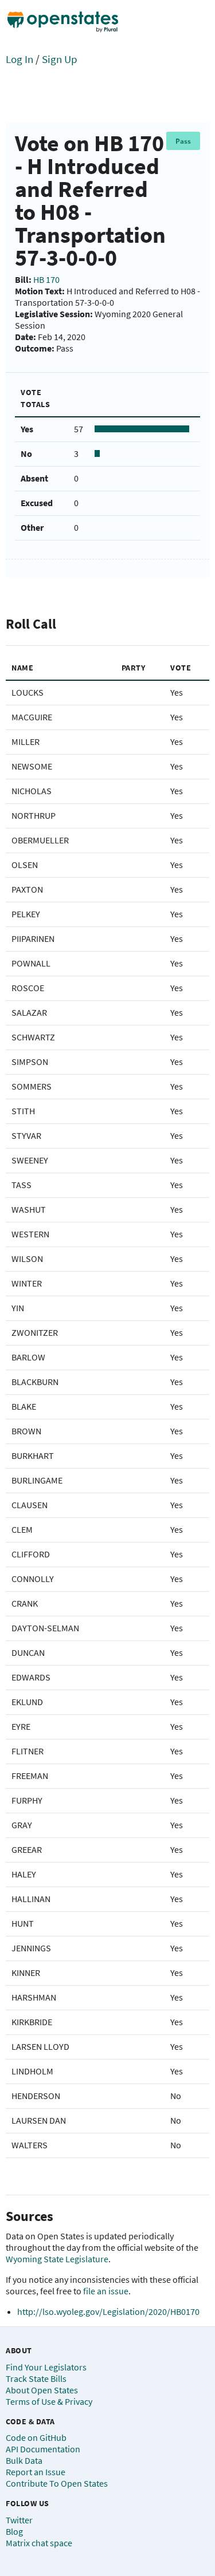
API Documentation (43, 2449)
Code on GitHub (36, 2437)
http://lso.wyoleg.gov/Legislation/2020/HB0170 (108, 2311)
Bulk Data (24, 2460)
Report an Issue (36, 2472)
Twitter (19, 2520)
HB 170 (46, 279)
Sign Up (60, 59)
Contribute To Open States (57, 2483)
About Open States (42, 2390)
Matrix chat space (39, 2543)
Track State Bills (36, 2378)
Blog (14, 2531)
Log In (19, 59)
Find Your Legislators (46, 2367)
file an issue (106, 2291)
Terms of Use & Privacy (49, 2401)
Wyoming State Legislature (57, 2259)
